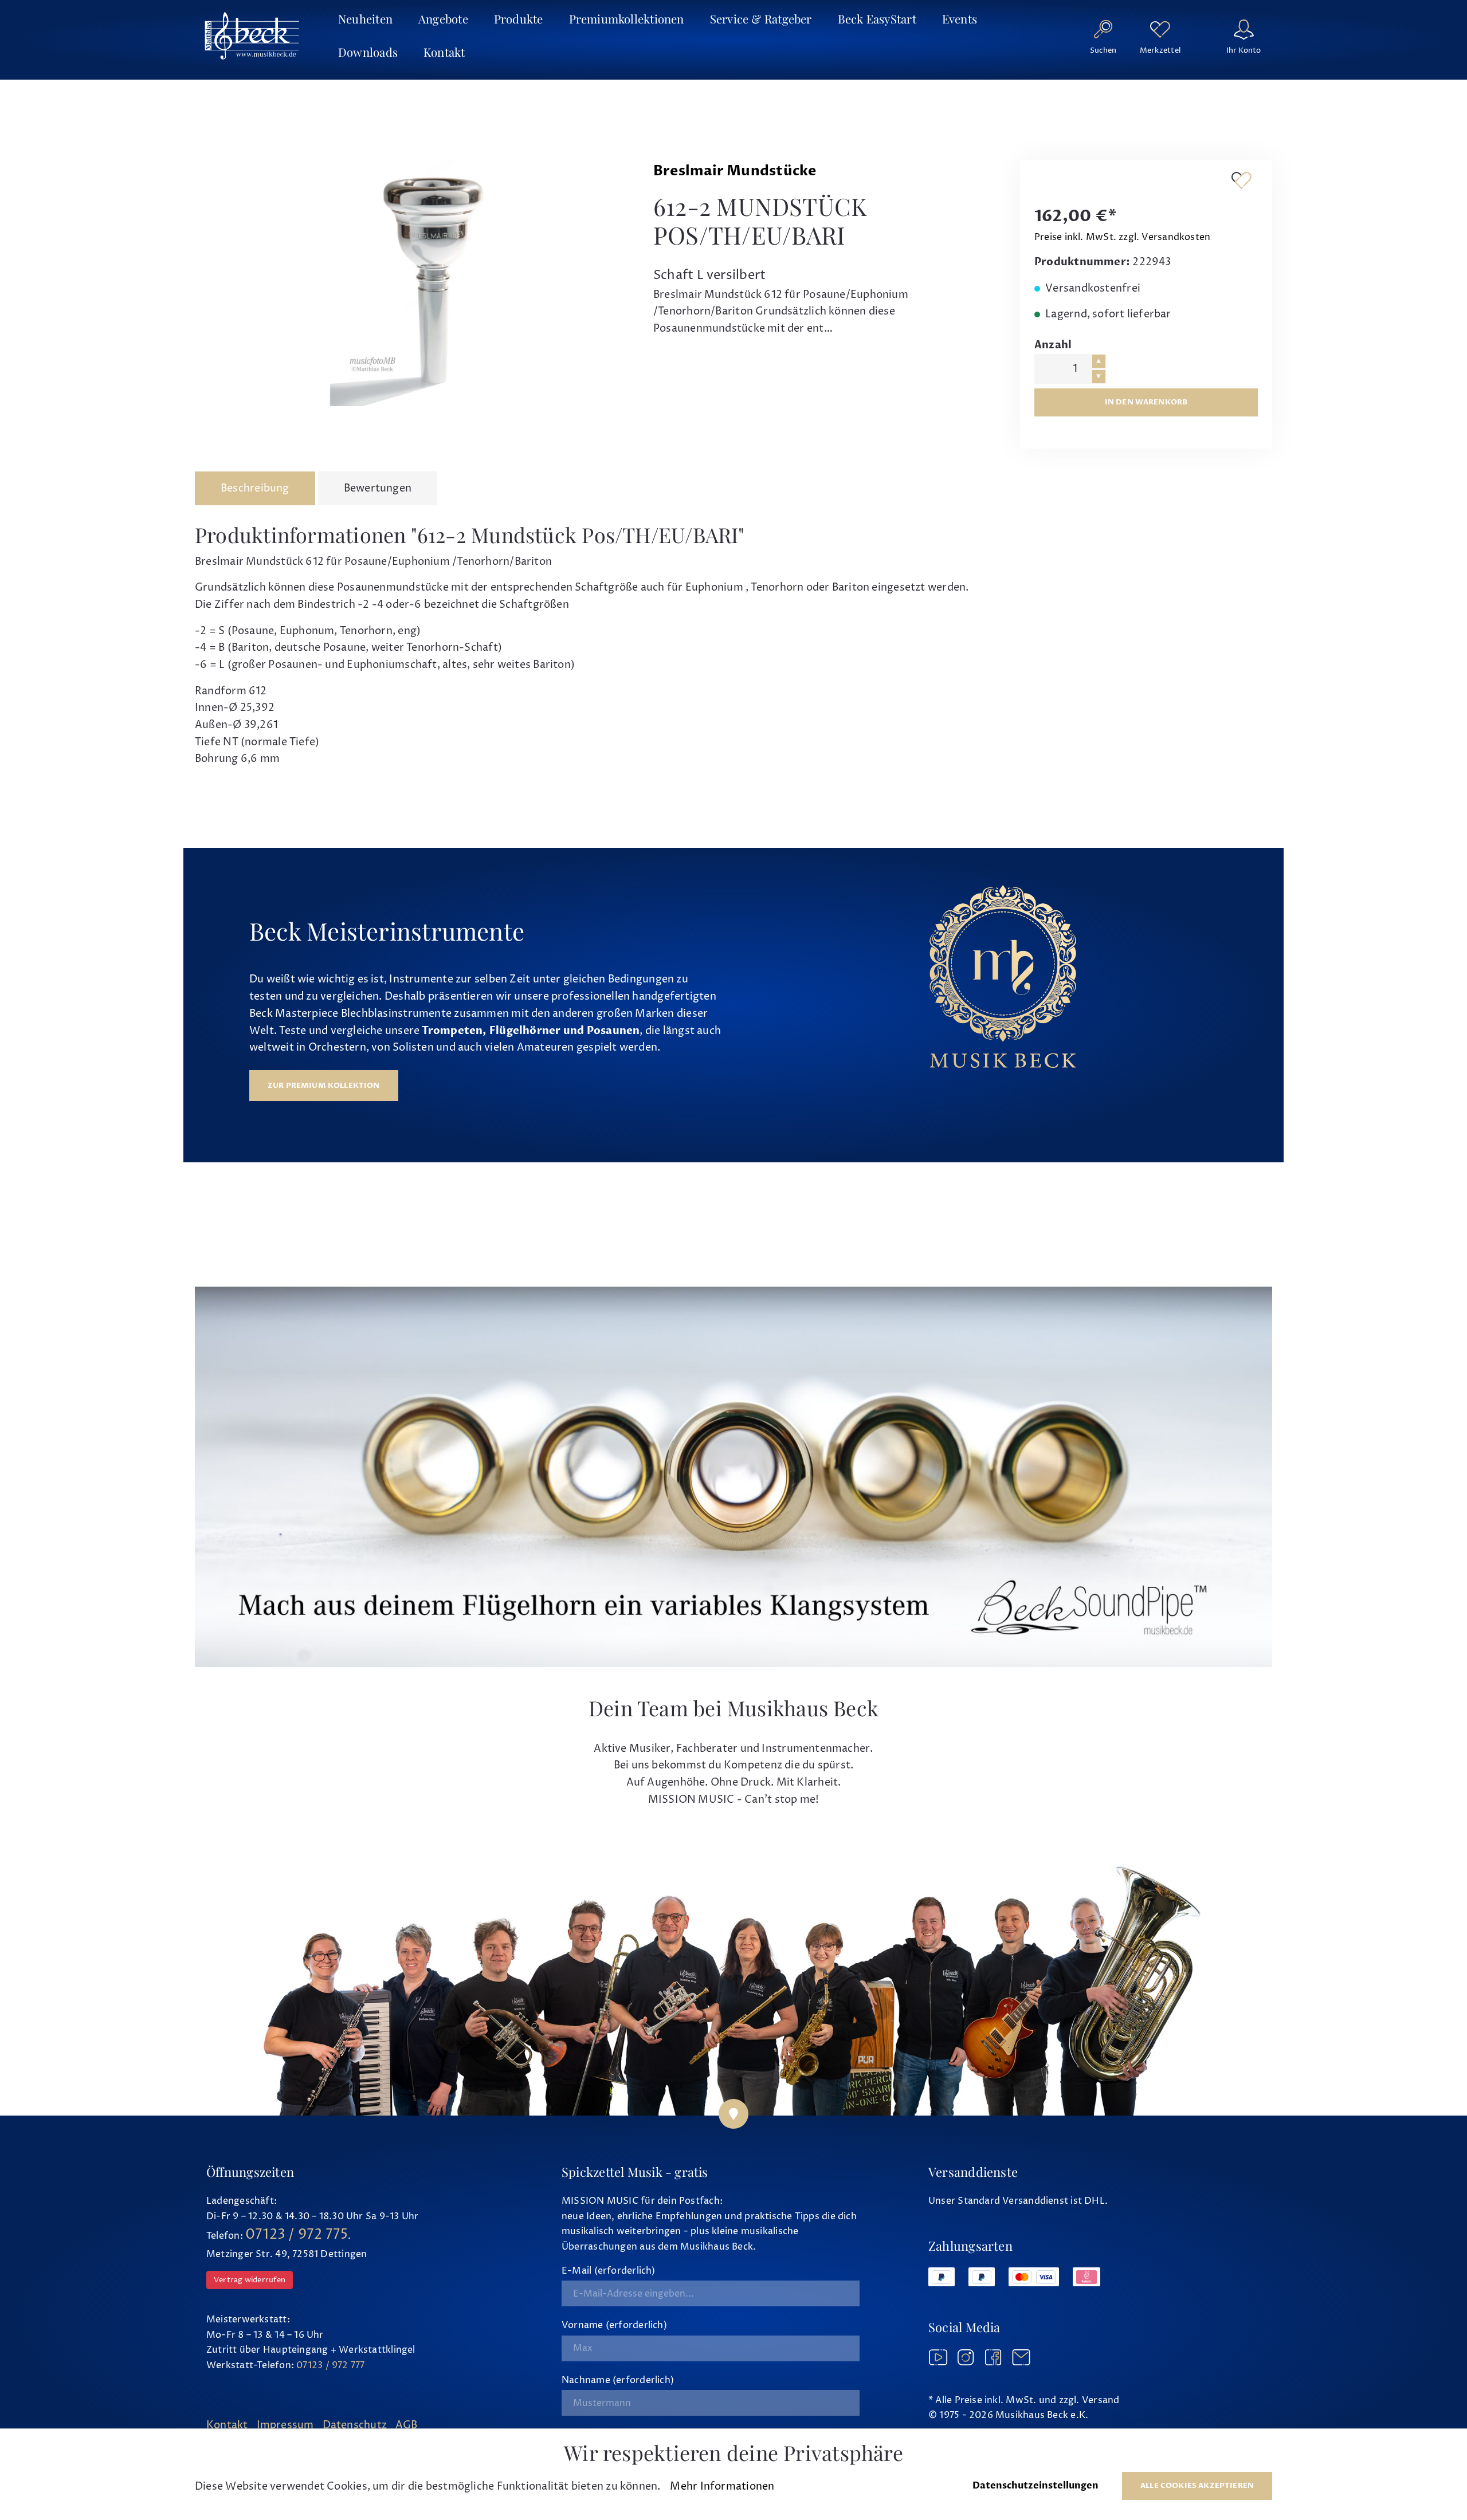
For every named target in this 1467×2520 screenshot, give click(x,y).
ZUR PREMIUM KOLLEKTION (324, 1086)
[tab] (255, 489)
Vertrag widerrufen (250, 2280)
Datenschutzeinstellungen (1035, 2486)
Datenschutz (355, 2425)
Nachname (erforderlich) (618, 2380)
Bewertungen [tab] (378, 488)
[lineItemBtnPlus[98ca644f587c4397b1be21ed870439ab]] (1099, 361)
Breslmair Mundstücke (735, 171)
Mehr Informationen (722, 2486)
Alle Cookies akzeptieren (1197, 2486)
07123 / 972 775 (297, 2235)
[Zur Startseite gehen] (252, 36)
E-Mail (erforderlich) (609, 2271)
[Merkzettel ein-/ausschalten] (1241, 180)
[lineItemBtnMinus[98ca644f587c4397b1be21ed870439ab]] (1099, 377)
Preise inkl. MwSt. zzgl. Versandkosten (1122, 237)
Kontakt (227, 2425)
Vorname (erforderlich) (614, 2325)
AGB (407, 2425)
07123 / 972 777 (330, 2365)
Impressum (285, 2425)
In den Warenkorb (1146, 402)
